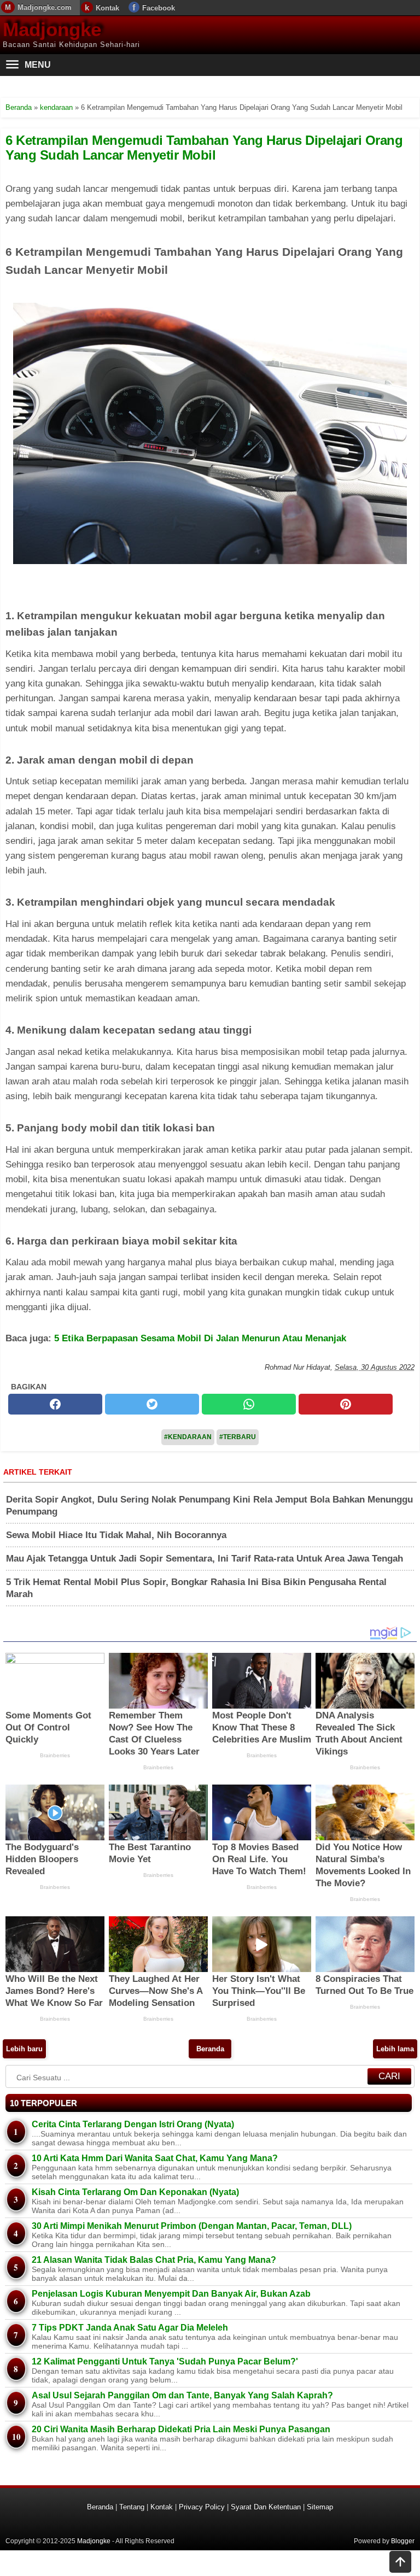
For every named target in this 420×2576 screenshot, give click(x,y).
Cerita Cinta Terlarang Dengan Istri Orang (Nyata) (133, 2124)
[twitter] (152, 1404)
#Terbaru (238, 1437)
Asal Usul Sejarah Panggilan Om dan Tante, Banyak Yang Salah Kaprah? (182, 2395)
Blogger (403, 2541)
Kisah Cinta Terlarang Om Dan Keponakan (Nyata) (135, 2192)
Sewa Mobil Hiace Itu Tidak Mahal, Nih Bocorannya (116, 1535)
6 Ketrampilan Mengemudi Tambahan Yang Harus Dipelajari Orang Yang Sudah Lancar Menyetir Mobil (204, 147)
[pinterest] (346, 1404)
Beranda (210, 2049)
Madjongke (52, 29)
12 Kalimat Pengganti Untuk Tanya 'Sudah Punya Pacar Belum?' (165, 2361)
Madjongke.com (45, 7)
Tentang (132, 2507)
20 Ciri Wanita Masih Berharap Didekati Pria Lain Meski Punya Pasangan (181, 2429)
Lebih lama (395, 2049)
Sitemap (320, 2507)
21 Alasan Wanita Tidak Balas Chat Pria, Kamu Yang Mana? (154, 2260)
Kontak (107, 8)
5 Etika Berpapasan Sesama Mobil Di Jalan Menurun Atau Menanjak (200, 1338)
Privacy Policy (202, 2507)
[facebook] (55, 1404)
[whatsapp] (249, 1404)
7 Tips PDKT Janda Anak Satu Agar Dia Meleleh (130, 2328)
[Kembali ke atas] (400, 2563)
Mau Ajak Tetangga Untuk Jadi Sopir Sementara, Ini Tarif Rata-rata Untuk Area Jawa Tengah (205, 1559)
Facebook (159, 8)
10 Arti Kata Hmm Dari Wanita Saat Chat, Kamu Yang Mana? (155, 2158)
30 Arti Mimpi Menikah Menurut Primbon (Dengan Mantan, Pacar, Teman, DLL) (192, 2226)
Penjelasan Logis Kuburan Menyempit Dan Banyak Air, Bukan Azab (171, 2294)
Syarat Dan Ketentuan (266, 2507)
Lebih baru (24, 2049)
